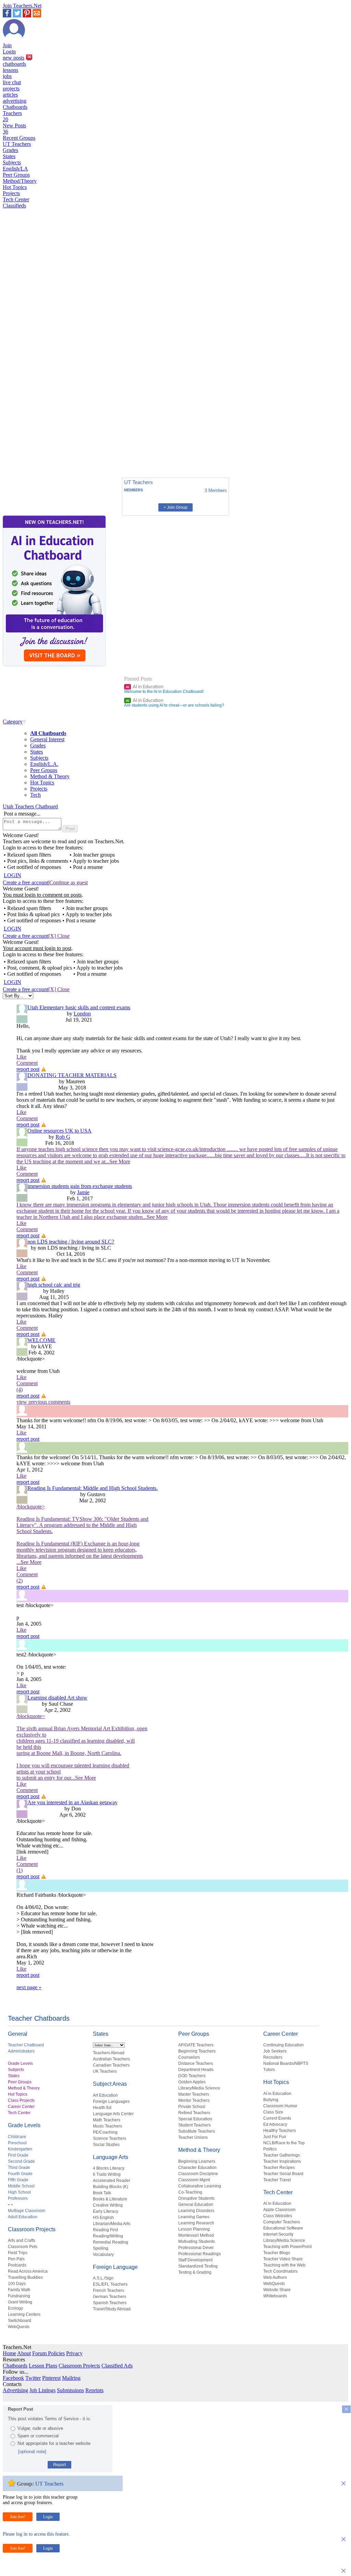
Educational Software (283, 2228)
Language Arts (111, 2157)
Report (59, 2465)
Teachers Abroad (109, 2053)
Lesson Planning (194, 2229)
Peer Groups (16, 175)
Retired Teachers (194, 2113)
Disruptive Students (196, 2198)
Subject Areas (110, 2084)
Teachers (12, 116)
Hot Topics (15, 187)
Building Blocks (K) (111, 2187)
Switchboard (20, 2321)
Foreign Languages (111, 2101)
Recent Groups (19, 138)
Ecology (15, 2308)
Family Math (19, 2290)
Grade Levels (20, 2063)
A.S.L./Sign (103, 2278)
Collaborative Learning (200, 2186)
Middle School (21, 2186)
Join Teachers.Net (22, 6)
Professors (18, 2198)
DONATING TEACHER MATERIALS (72, 1075)
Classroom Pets (23, 2247)
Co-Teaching (190, 2192)
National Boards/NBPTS (286, 2063)
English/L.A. (44, 764)
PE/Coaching (105, 2132)
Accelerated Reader (112, 2181)
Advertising (15, 2390)
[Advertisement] (32, 449)
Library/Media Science (199, 2088)
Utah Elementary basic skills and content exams (79, 1007)
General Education (196, 2205)
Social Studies (106, 2145)
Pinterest (51, 2378)
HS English (103, 2218)
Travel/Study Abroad (112, 2309)
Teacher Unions (193, 2137)
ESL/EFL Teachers (110, 2284)
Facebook (13, 2378)
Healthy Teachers (280, 2131)
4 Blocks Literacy (109, 2168)
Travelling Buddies (25, 2277)
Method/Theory (20, 181)
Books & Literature (110, 2199)
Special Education (195, 2119)
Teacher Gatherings (282, 2155)
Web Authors (275, 2277)
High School (19, 2192)
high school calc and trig (54, 1285)
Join (7, 45)
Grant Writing (20, 2302)
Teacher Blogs (277, 2253)
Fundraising (19, 2296)
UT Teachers (17, 144)
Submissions (70, 2390)
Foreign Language (115, 2267)
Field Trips (18, 2253)
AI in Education (145, 686)
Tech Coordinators (280, 2271)
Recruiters (273, 2057)
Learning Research (196, 2223)
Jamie (83, 1192)
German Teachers (110, 2297)
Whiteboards (275, 2296)
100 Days (17, 2284)
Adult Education (23, 2217)
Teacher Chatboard (26, 2045)
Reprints (94, 2390)
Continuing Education (283, 2045)
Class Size (273, 2112)
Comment (27, 1063)
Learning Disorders (196, 2211)
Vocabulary (103, 2255)
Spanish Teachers (110, 2303)
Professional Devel (196, 2248)
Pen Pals (16, 2259)
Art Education (105, 2095)
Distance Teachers (196, 2063)
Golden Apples (192, 2082)
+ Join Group (175, 507)
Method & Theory (50, 776)
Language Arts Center (113, 2114)
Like (21, 1057)
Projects (11, 193)
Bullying (271, 2100)
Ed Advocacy (275, 2124)
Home (9, 2353)
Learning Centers (24, 2314)
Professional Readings (199, 2254)
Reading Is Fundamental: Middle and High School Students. (93, 1488)
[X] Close (59, 936)
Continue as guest (69, 882)
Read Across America (28, 2271)
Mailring (71, 2378)
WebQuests (19, 2327)
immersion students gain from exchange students (80, 1186)
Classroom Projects (32, 2229)
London (82, 1014)
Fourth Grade (20, 2174)
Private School (192, 2107)
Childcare (17, 2137)
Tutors (269, 2070)
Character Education (197, 2168)
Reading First (105, 2230)
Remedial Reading (111, 2242)
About (24, 2353)
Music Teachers (107, 2126)
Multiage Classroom (27, 2211)
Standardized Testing (198, 2266)
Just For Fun (275, 2137)
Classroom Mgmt (194, 2180)
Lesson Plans (43, 2366)
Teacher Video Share (283, 2259)
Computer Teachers (282, 2222)
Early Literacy (106, 2211)
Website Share (277, 2290)
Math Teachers (107, 2120)
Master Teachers (194, 2094)
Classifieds (14, 206)
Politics (270, 2149)
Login (9, 52)
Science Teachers (110, 2138)
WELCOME (41, 1340)
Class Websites (278, 2216)
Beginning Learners (197, 2161)
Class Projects (21, 2100)
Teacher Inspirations (282, 2161)
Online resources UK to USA (59, 1131)
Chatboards (15, 107)
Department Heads (196, 2070)
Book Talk (102, 2193)
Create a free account (26, 882)
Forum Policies (49, 2353)
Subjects (12, 162)
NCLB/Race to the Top (284, 2143)
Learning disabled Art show (57, 1698)
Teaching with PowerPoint (287, 2247)
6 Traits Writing (107, 2174)
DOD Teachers (192, 2076)
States (9, 156)
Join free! (18, 2517)
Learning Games (194, 2217)
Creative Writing (108, 2205)
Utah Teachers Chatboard (30, 806)
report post (28, 1069)
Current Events (277, 2118)
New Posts (14, 129)
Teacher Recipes (279, 2168)
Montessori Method (196, 2235)
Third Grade (19, 2168)
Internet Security (278, 2234)
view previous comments (43, 1402)
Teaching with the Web (284, 2265)
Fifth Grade (18, 2180)
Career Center (21, 2107)
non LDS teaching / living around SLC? (71, 1242)
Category (13, 722)
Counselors (189, 2057)
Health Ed (102, 2108)
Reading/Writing (108, 2236)
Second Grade (21, 2161)
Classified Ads (117, 2366)
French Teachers (108, 2290)
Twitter (33, 2378)
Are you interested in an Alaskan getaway (72, 1802)
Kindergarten (20, 2149)
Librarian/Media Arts (112, 2224)
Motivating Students (197, 2242)
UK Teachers (105, 2071)
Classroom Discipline (198, 2174)
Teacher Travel (277, 2180)
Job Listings (43, 2390)
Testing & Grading (195, 2272)
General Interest (47, 739)
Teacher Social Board (283, 2174)
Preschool (17, 2143)
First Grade (18, 2155)
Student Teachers (195, 2125)
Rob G (63, 1137)
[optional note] (32, 2452)
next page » (29, 1987)
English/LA (15, 169)
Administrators (21, 2051)
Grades (10, 150)
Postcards (17, 2265)
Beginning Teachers (197, 2051)
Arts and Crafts (22, 2240)
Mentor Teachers (194, 2100)
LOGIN (13, 875)
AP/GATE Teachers (196, 2045)
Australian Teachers (111, 2059)
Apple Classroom (279, 2210)
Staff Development (195, 2260)
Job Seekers (275, 2051)
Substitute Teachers (197, 2131)
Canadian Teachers (111, 2065)
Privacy (74, 2353)
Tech (35, 795)
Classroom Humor (280, 2106)
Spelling (101, 2248)
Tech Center (16, 199)
